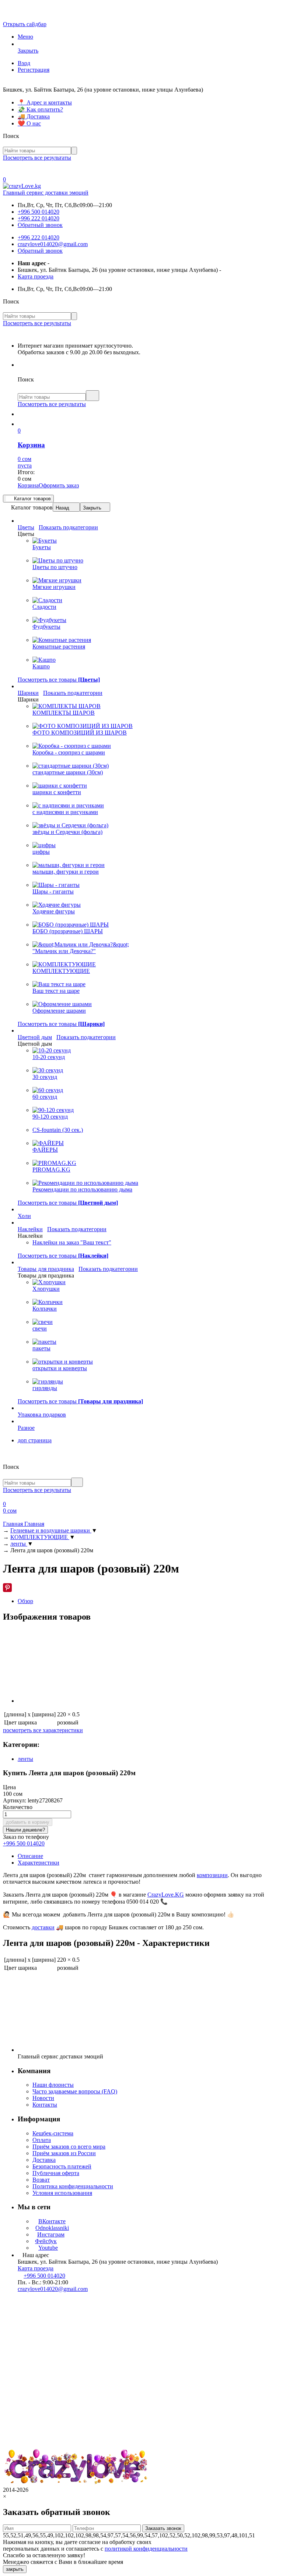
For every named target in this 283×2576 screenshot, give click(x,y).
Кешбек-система (53, 2133)
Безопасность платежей (62, 2166)
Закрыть (92, 508)
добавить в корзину (28, 1822)
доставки (43, 1927)
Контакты (45, 2105)
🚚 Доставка (34, 116)
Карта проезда (36, 276)
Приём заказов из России (64, 2153)
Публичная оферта (56, 2173)
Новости (43, 2098)
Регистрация (34, 70)
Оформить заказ (59, 485)
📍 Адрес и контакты (45, 102)
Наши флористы (53, 2085)
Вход (24, 63)
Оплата (42, 2140)
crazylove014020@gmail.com (53, 244)
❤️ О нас (29, 123)
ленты (25, 1759)
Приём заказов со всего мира (69, 2147)
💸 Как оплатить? (40, 109)
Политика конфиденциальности (73, 2186)
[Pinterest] (7, 1588)
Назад (62, 508)
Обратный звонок (40, 225)
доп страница (35, 1440)
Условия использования (62, 2193)
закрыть (15, 2569)
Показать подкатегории (68, 527)
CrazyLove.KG (166, 1895)
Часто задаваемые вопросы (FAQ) (75, 2091)
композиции (212, 1875)
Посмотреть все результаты (37, 158)
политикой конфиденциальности (146, 2549)
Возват (41, 2180)
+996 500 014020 (39, 212)
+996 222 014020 (39, 218)
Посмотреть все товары (59, 680)
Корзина (28, 485)
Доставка (44, 2160)
